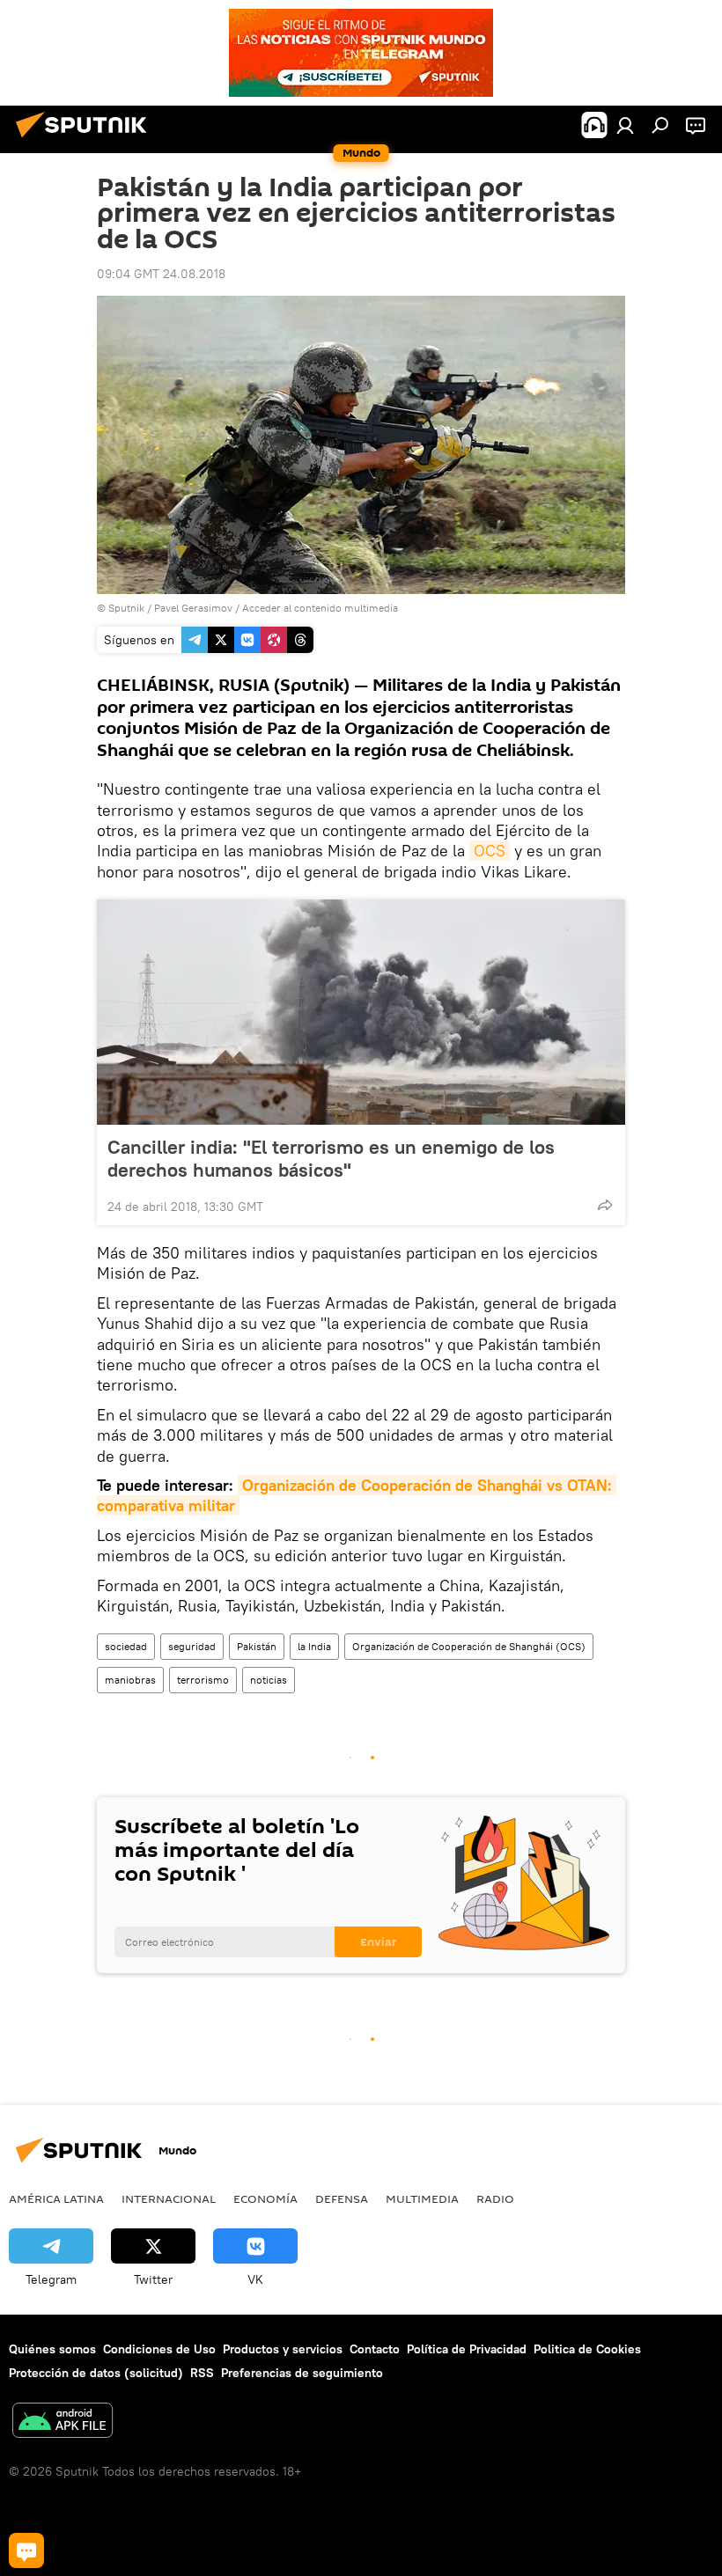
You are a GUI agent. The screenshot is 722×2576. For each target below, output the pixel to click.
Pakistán (257, 1646)
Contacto (375, 2349)
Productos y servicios (283, 2349)
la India (314, 1646)
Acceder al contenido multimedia (320, 608)
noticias (269, 1680)
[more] (605, 1205)
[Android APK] (63, 2422)
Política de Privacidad (467, 2349)
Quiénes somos (52, 2349)
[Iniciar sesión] (625, 125)
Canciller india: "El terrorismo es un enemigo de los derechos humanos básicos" (331, 1158)
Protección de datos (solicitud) (96, 2373)
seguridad (192, 1646)
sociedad (126, 1646)
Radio (495, 2198)
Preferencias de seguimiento (302, 2373)
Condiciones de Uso (159, 2349)
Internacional (169, 2198)
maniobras (130, 1680)
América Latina (56, 2198)
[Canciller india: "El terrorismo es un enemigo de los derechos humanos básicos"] (361, 1012)
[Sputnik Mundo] (86, 140)
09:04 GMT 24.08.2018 (161, 274)
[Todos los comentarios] (26, 2550)
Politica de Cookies (587, 2349)
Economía (265, 2198)
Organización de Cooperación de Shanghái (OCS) (469, 1646)
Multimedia (422, 2198)
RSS (202, 2373)
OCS (490, 851)
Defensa (342, 2198)
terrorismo (203, 1680)
